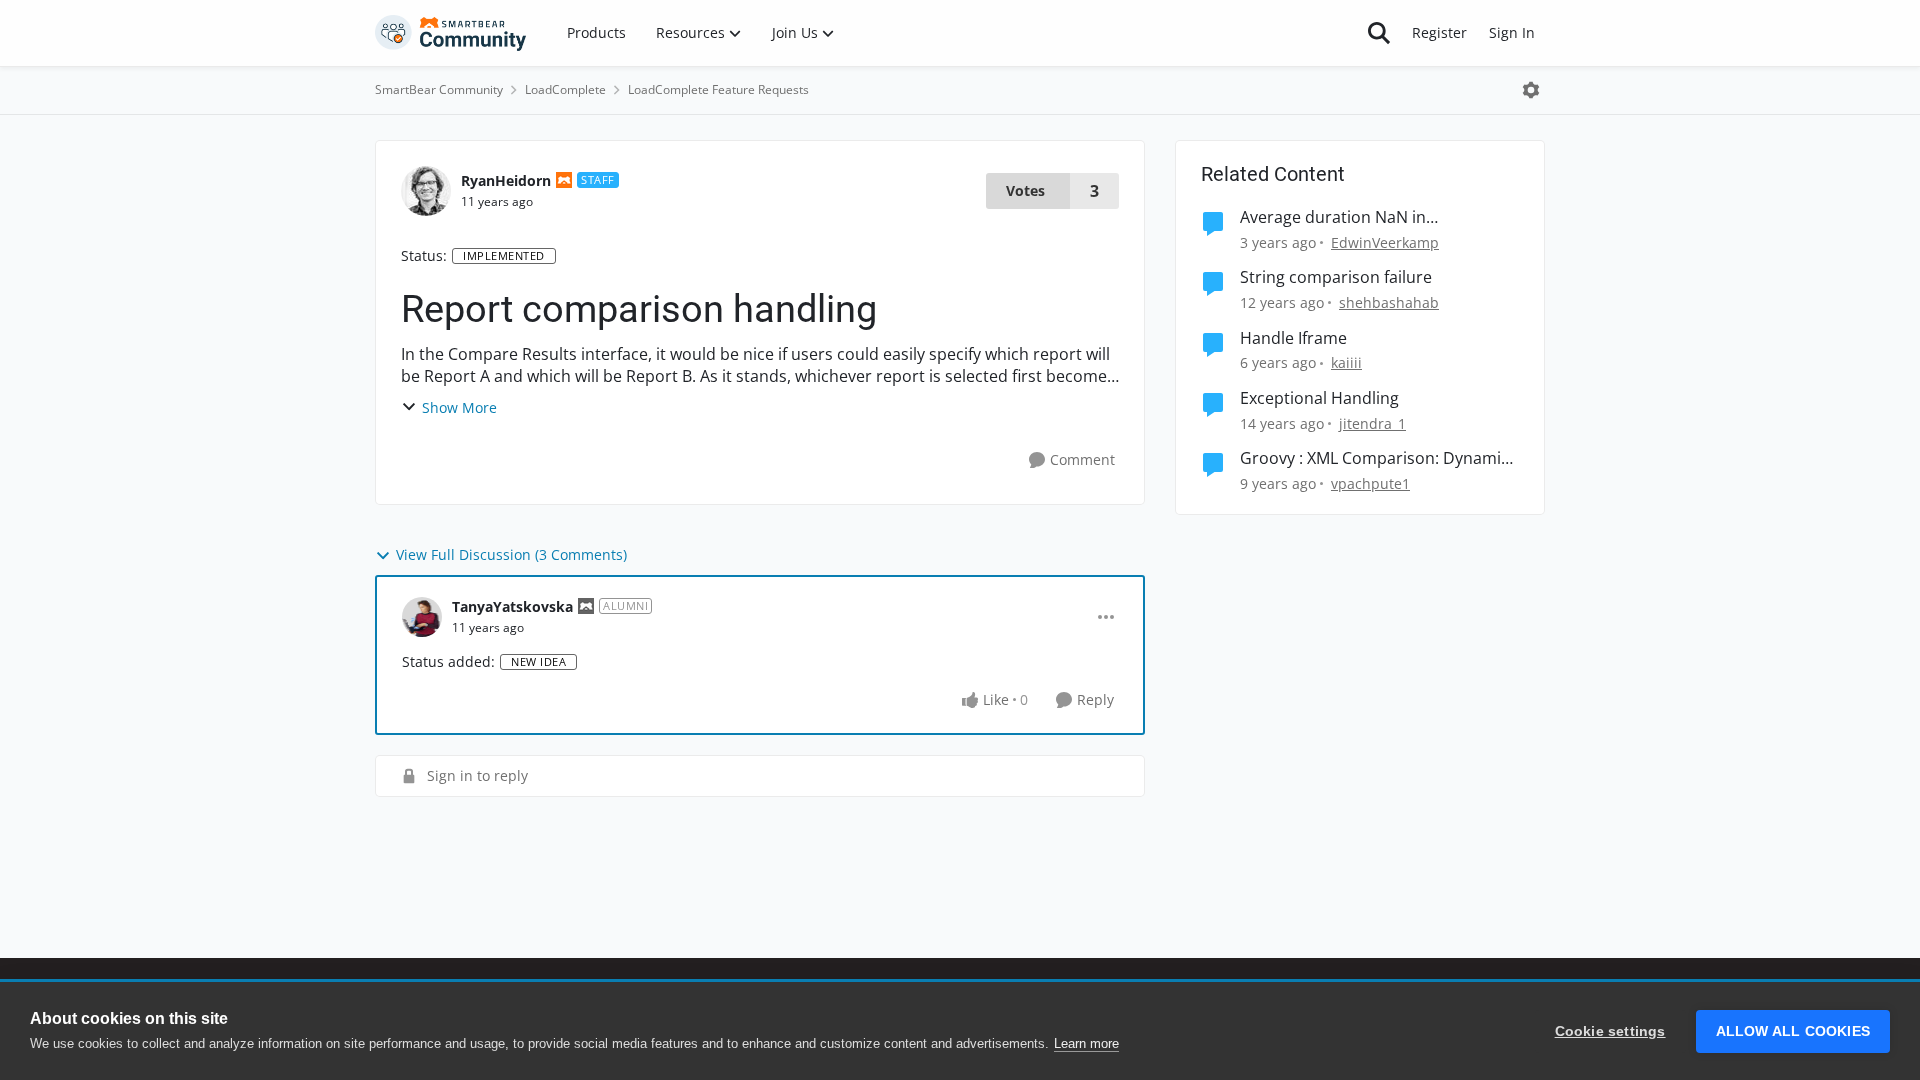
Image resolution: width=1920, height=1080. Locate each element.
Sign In (1512, 32)
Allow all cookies (1793, 1031)
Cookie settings (1610, 1031)
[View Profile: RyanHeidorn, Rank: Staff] (426, 191)
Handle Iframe (1293, 338)
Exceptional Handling (1319, 398)
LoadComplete (565, 89)
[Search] (1379, 33)
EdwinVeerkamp (1385, 242)
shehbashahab (1389, 302)
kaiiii (1346, 362)
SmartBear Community (439, 89)
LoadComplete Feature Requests (718, 89)
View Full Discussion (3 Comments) (511, 554)
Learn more (1086, 1043)
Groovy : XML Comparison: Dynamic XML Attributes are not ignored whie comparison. (1376, 458)
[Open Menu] (1531, 90)
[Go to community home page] (451, 33)
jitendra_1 (1372, 423)
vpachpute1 (1370, 483)
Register (1439, 32)
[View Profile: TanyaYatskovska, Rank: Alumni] (422, 617)
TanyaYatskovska (512, 606)
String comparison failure (1336, 277)
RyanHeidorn (506, 180)
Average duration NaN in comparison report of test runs (1357, 217)
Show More (459, 407)
